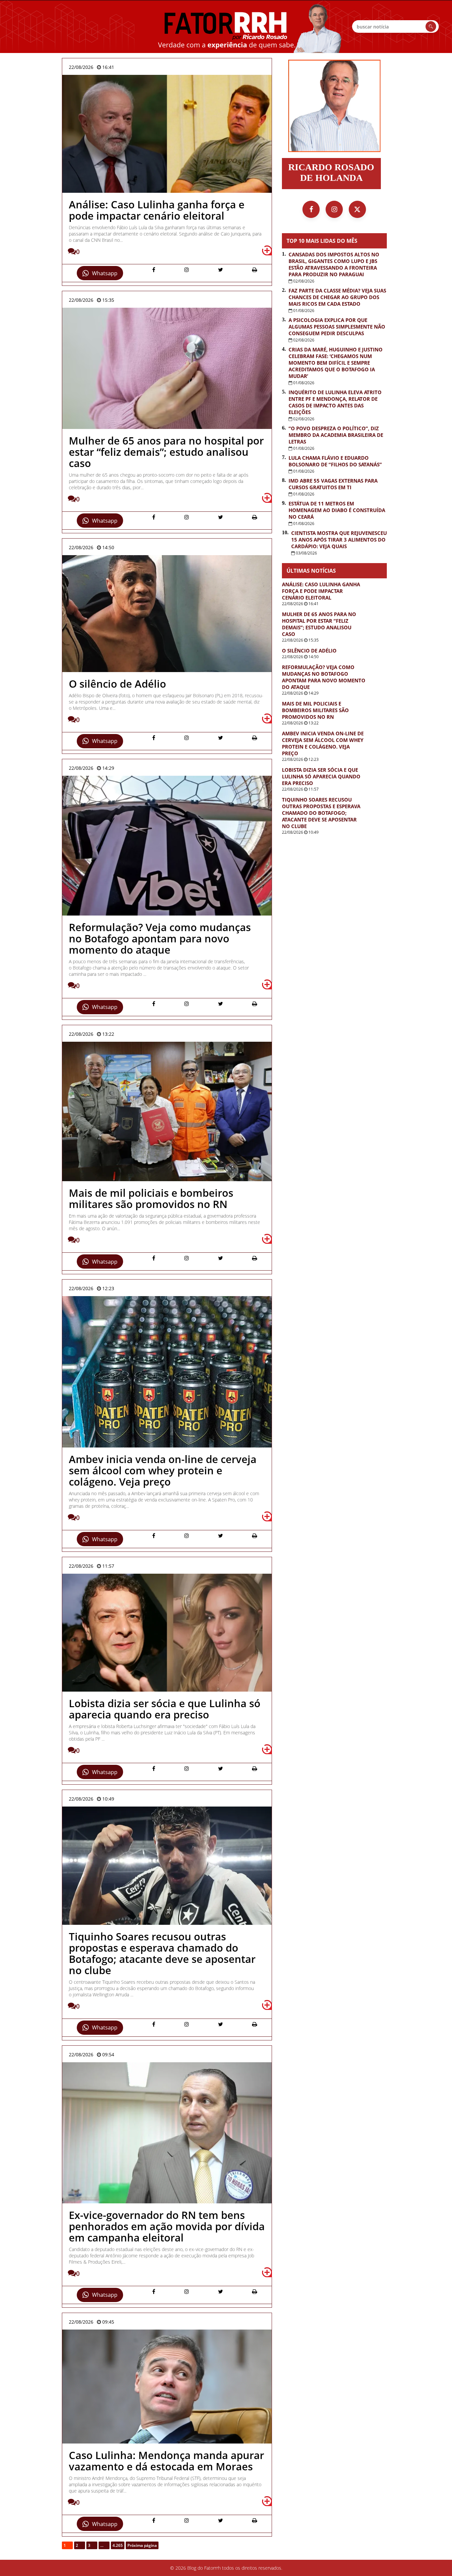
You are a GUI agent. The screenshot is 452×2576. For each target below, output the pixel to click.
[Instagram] (334, 209)
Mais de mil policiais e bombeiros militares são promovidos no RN (315, 710)
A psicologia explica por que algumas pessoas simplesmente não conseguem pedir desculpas (337, 327)
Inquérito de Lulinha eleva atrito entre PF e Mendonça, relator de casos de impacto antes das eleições (335, 402)
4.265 (118, 2545)
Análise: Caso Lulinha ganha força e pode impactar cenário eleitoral (321, 591)
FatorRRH (226, 26)
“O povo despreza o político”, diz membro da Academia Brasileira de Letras (336, 435)
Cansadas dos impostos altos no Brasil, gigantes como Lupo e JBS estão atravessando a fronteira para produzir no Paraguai (334, 264)
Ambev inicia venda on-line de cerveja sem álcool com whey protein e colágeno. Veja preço (323, 743)
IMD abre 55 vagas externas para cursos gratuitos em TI (333, 484)
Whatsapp (105, 273)
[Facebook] (311, 209)
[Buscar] (431, 26)
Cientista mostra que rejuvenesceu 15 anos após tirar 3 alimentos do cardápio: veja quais (339, 540)
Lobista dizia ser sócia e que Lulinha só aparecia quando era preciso (321, 776)
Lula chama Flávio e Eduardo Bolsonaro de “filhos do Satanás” (335, 461)
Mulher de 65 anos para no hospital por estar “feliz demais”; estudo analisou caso (319, 624)
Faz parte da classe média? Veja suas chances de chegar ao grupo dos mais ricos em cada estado (337, 297)
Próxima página (142, 2545)
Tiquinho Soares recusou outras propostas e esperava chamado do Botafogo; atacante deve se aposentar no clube (321, 813)
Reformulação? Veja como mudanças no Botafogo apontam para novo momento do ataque (324, 677)
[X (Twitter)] (357, 209)
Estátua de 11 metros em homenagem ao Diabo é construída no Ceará (337, 510)
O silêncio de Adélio (309, 651)
